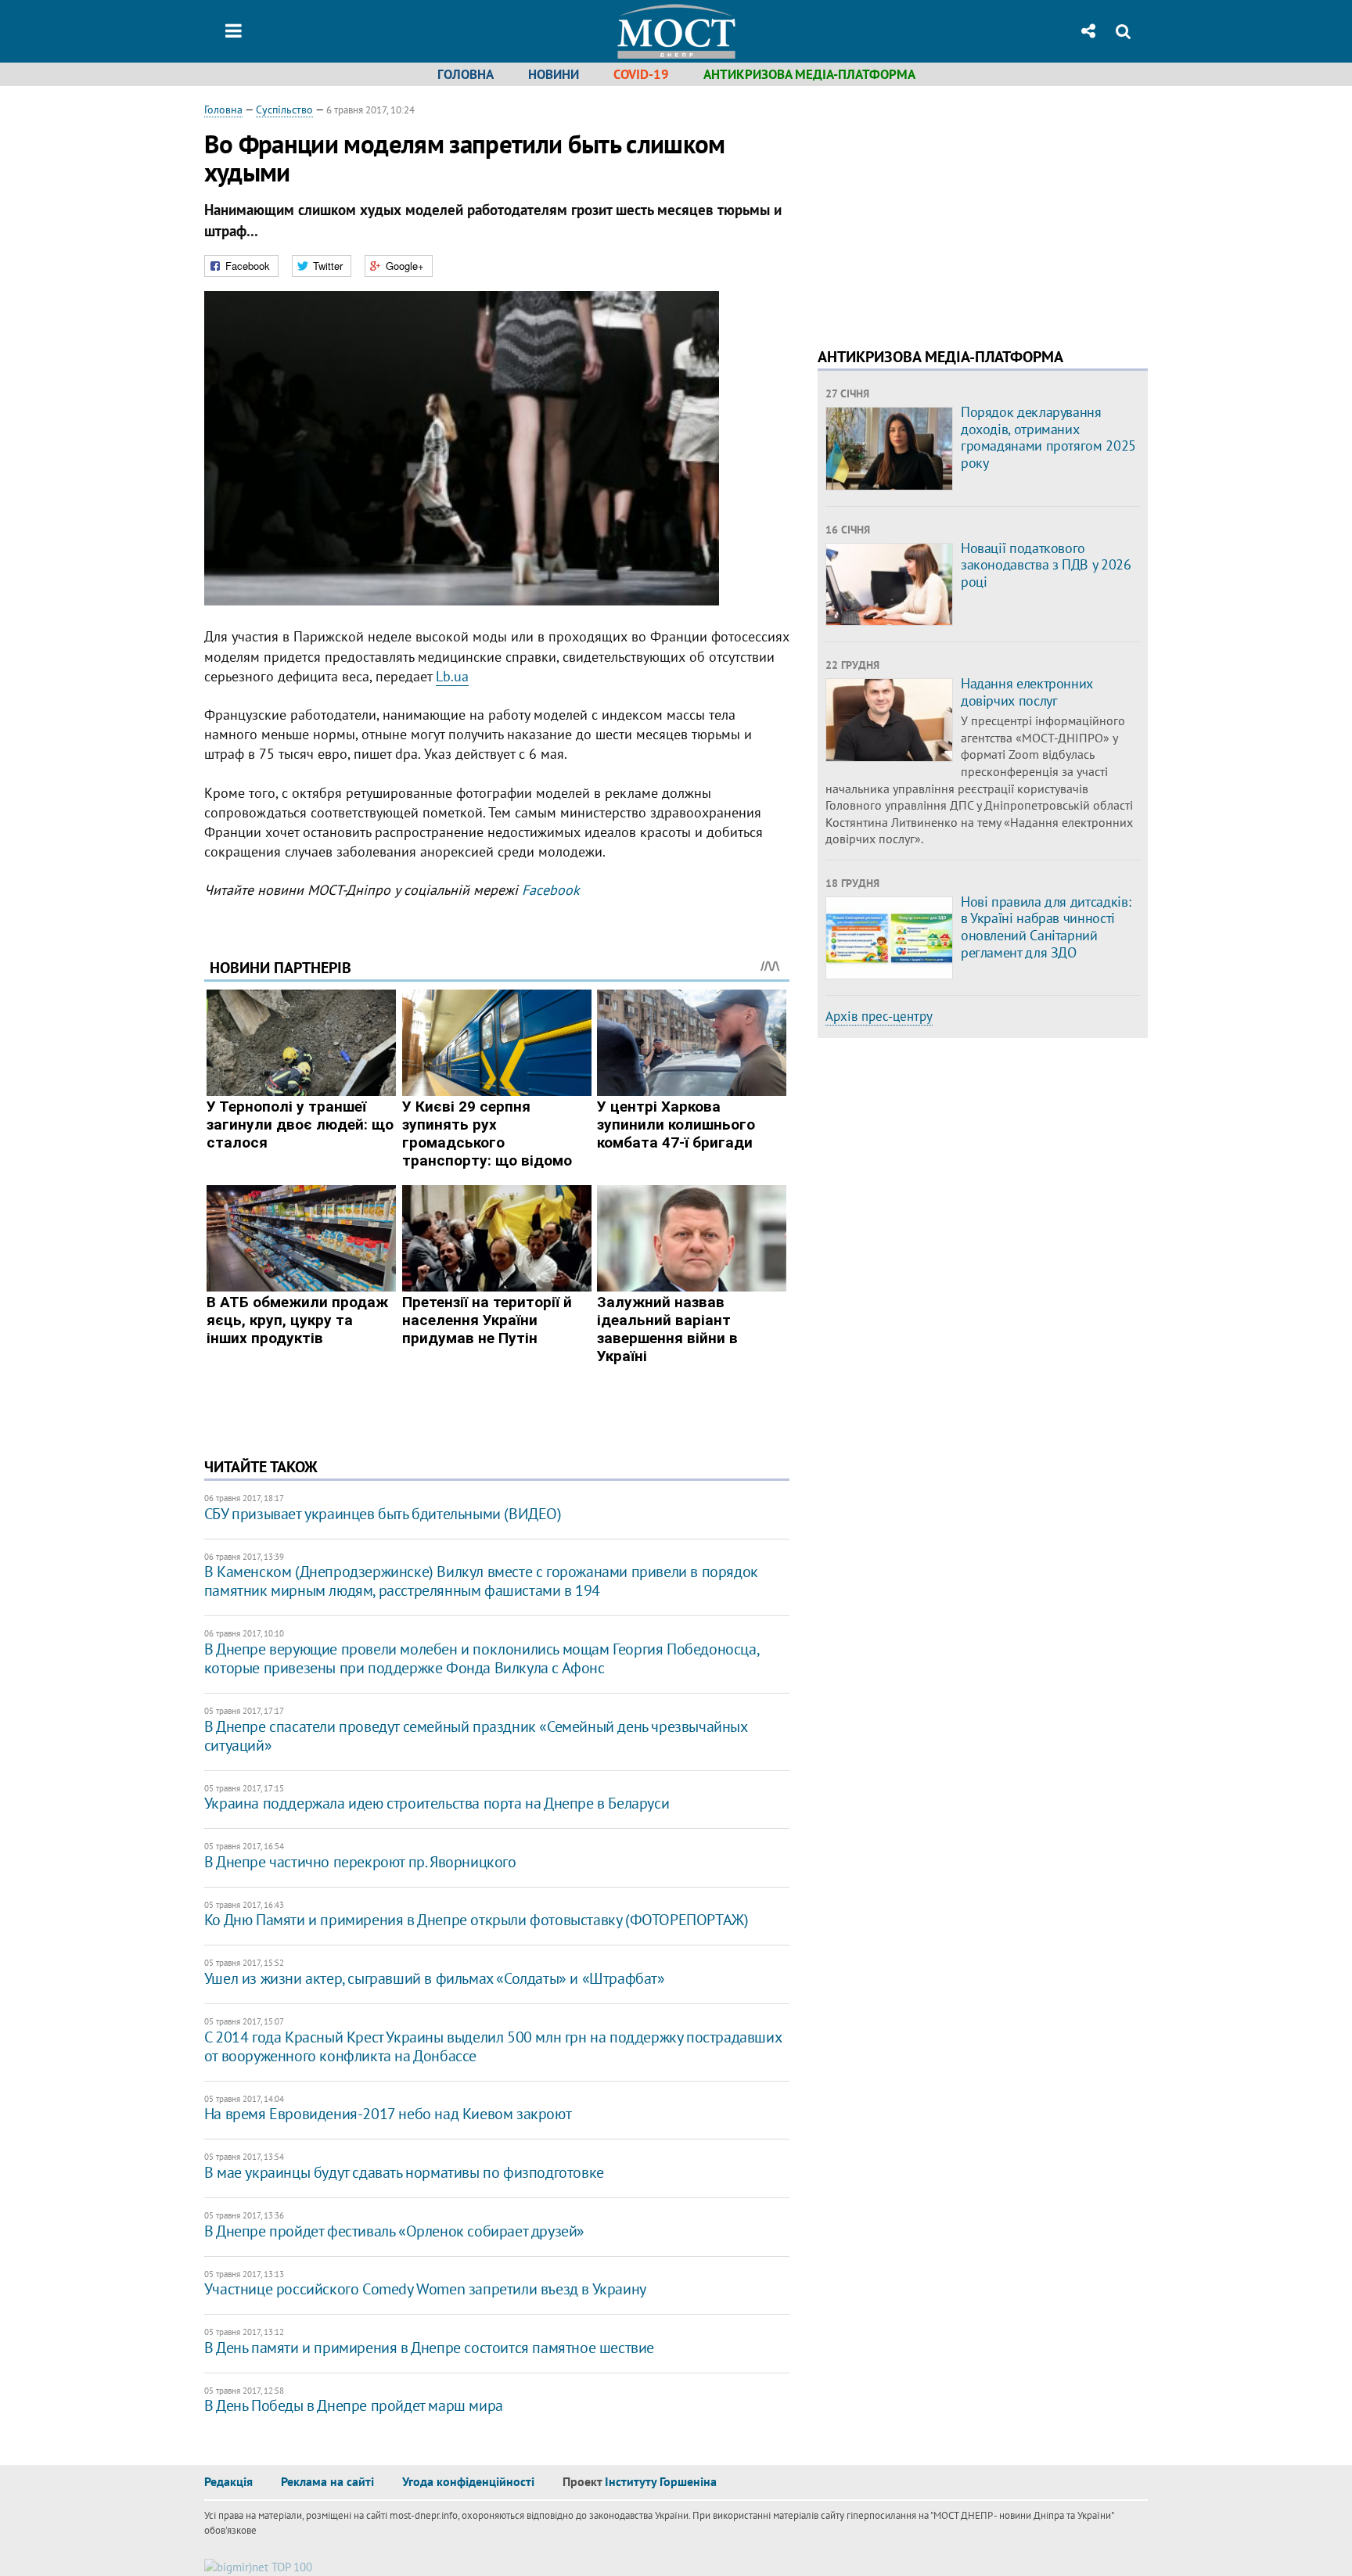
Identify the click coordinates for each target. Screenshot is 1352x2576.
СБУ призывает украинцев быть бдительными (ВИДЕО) (383, 1514)
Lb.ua (452, 676)
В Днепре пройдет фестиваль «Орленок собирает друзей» (394, 2231)
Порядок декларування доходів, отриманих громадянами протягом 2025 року (1048, 437)
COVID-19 (641, 74)
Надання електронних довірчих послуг (1027, 692)
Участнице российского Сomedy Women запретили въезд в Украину (425, 2289)
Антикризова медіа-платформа (809, 74)
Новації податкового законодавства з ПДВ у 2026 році (1046, 565)
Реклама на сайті (327, 2481)
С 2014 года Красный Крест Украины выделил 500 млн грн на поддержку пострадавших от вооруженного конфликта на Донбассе (493, 2046)
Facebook (551, 890)
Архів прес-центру (879, 1016)
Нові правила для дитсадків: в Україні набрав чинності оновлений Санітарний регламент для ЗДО (1046, 927)
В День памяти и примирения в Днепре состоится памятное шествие (429, 2348)
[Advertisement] (949, 211)
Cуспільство (284, 110)
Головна (466, 74)
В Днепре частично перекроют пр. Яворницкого (360, 1862)
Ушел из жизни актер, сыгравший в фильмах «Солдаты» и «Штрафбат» (435, 1978)
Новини (554, 74)
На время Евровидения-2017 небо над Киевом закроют (388, 2114)
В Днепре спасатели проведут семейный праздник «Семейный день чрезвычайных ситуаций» (476, 1736)
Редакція (228, 2481)
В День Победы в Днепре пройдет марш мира (354, 2405)
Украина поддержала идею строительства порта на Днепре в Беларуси (437, 1803)
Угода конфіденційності (468, 2481)
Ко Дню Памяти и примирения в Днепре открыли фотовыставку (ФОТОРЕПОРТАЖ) (476, 1920)
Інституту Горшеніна (661, 2481)
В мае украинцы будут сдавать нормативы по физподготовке (404, 2172)
